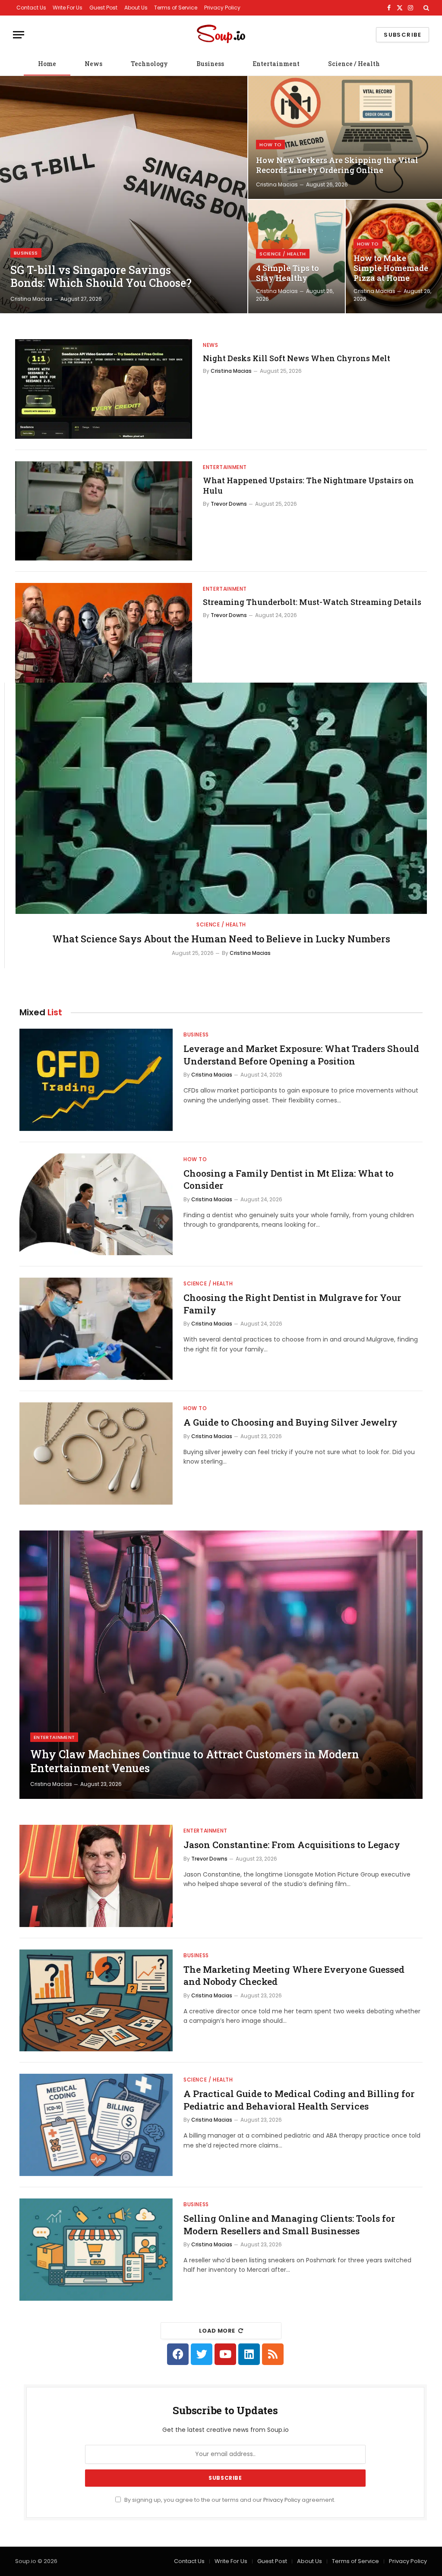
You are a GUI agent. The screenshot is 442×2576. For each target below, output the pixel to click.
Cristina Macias (31, 299)
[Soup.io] (221, 35)
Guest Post (103, 8)
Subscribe (403, 35)
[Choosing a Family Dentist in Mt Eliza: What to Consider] (96, 1205)
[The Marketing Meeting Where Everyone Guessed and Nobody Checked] (96, 2001)
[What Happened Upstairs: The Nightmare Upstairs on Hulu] (104, 511)
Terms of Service (176, 8)
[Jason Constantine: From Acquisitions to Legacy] (96, 1876)
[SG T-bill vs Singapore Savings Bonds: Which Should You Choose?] (124, 195)
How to (270, 145)
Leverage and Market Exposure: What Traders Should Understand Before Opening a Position (301, 1055)
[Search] (425, 8)
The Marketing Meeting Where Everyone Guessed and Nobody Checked (294, 1976)
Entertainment (276, 64)
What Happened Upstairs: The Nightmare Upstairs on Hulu (308, 485)
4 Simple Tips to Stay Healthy (287, 273)
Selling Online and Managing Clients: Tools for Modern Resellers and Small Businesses (289, 2225)
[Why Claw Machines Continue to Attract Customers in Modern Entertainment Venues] (221, 1665)
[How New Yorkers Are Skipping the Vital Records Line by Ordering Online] (345, 137)
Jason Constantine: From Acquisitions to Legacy (292, 1845)
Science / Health (354, 64)
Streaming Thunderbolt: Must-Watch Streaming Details (312, 602)
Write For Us (68, 8)
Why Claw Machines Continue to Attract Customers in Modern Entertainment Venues (195, 1761)
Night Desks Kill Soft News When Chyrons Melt (297, 358)
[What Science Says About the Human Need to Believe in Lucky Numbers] (221, 798)
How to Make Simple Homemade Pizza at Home (391, 268)
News (93, 64)
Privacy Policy (222, 8)
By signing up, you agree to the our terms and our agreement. (229, 2500)
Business (210, 64)
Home (47, 64)
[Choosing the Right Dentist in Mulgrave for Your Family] (96, 1329)
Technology (149, 64)
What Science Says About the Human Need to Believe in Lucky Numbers (221, 939)
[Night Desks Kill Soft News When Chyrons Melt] (104, 389)
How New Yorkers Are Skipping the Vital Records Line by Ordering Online (337, 165)
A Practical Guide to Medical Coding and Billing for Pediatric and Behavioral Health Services (299, 2100)
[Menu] (19, 35)
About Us (136, 8)
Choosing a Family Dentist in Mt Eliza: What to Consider (289, 1179)
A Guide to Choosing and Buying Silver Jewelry (290, 1422)
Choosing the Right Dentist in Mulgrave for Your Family (292, 1304)
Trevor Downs (229, 504)
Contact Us (31, 8)
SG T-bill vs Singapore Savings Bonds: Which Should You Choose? (101, 277)
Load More (217, 2331)
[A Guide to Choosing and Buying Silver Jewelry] (96, 1453)
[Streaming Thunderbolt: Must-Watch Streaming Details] (104, 633)
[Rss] (273, 2354)
